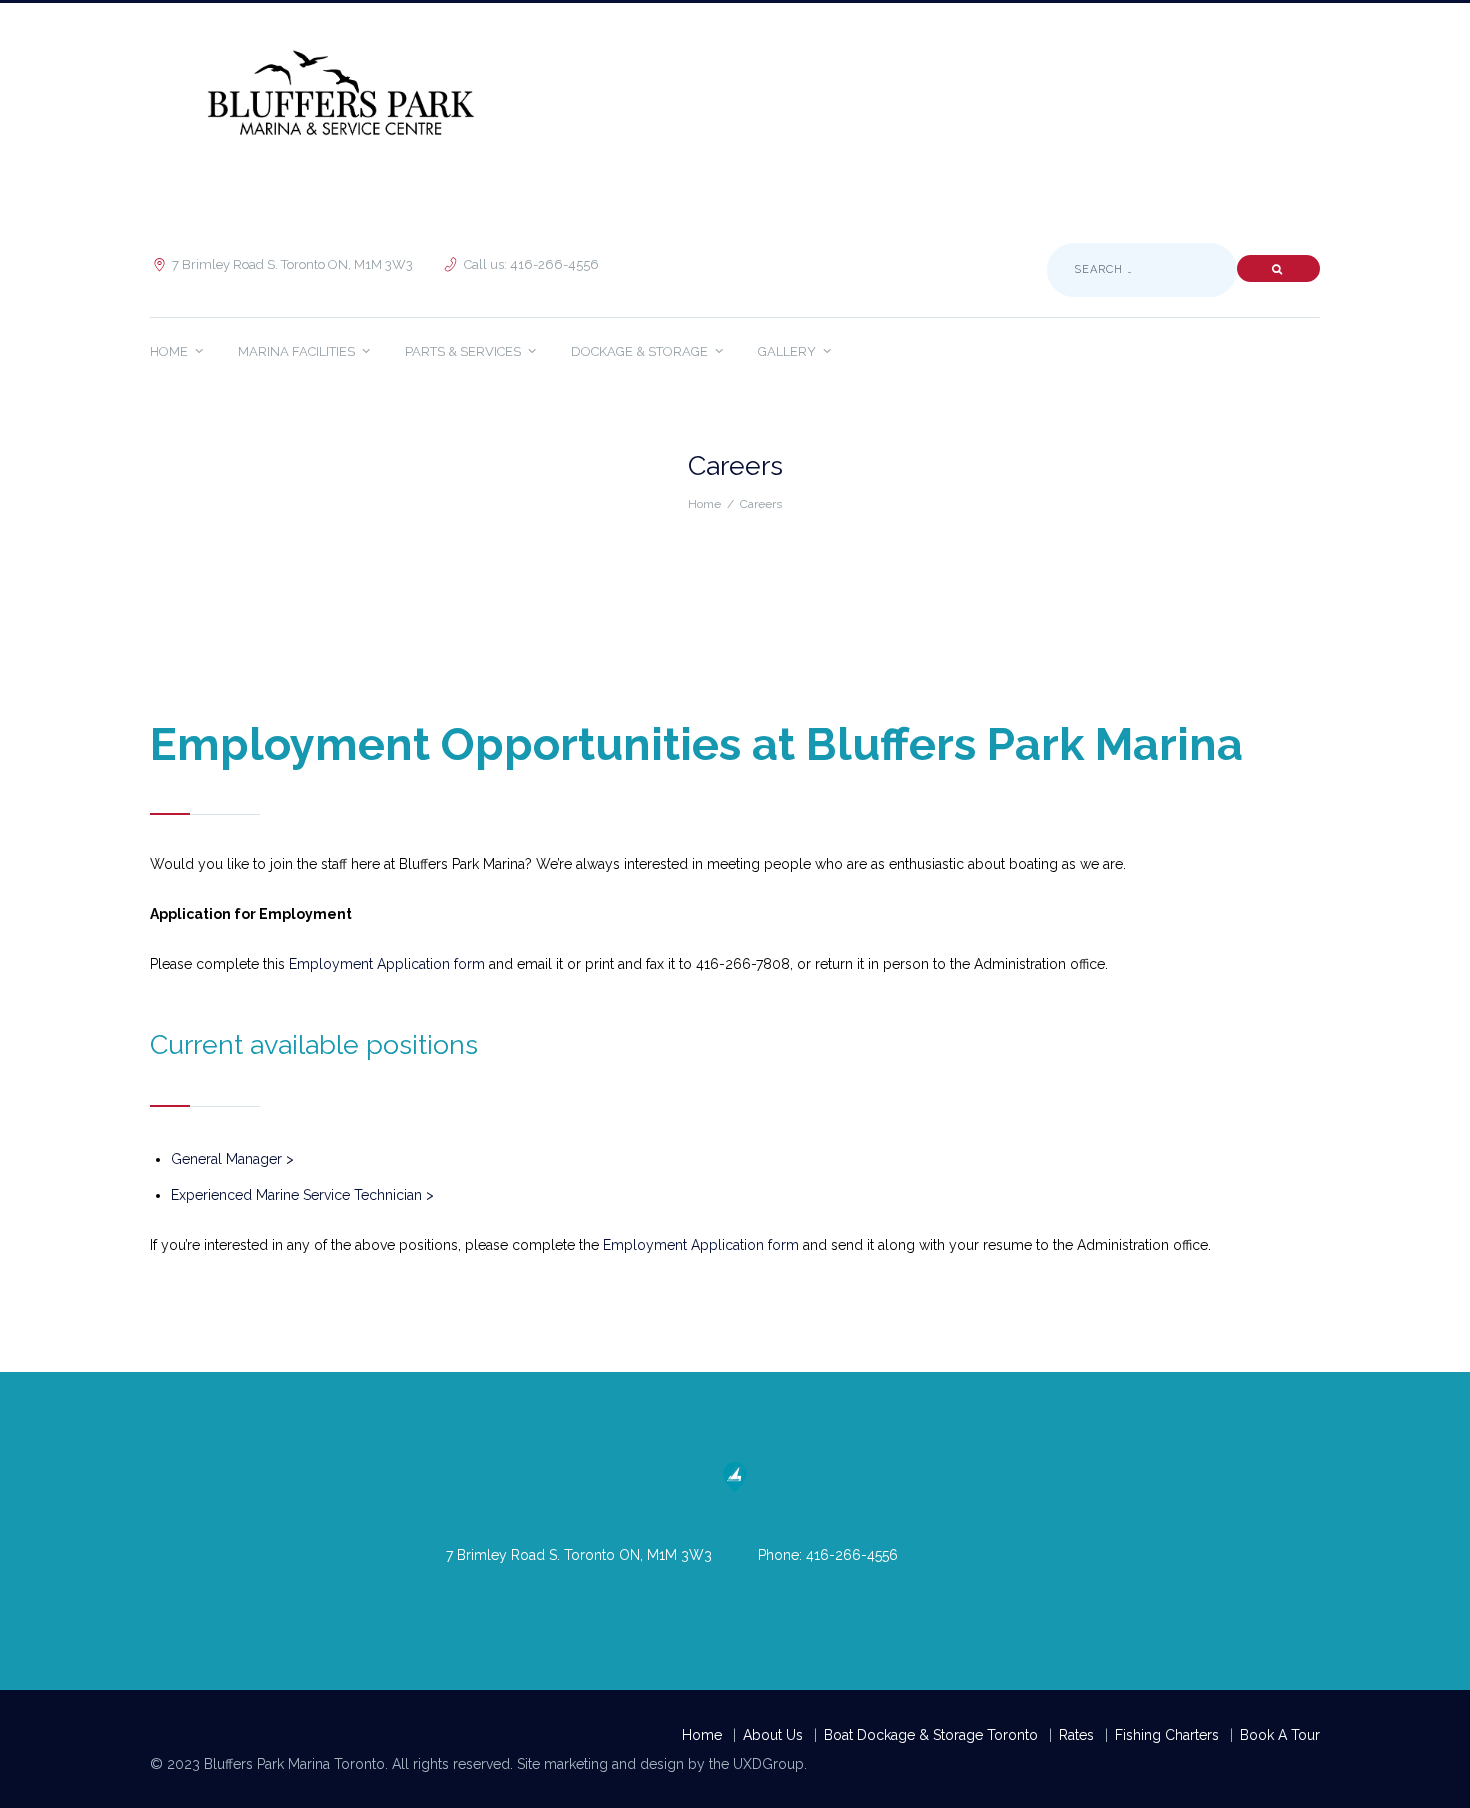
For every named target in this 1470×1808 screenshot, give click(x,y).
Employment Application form (387, 964)
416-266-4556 (852, 1555)
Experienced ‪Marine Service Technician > (302, 1195)
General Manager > (232, 1159)
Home (704, 504)
